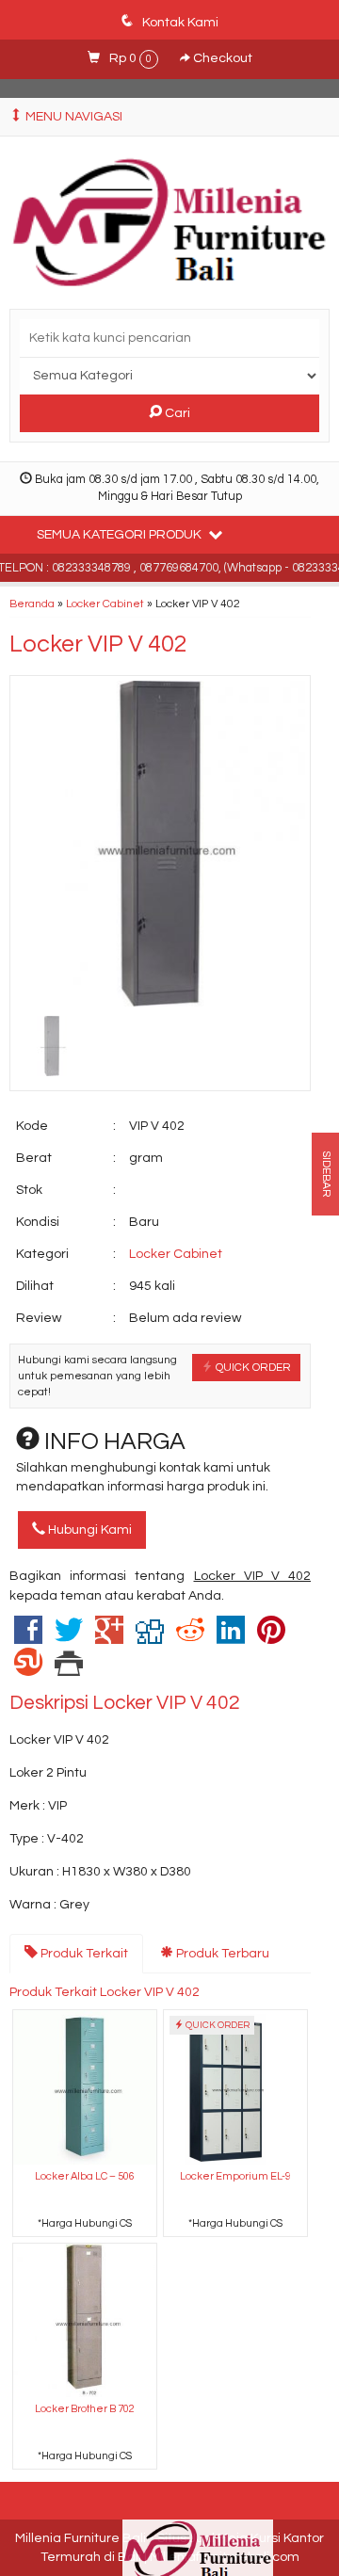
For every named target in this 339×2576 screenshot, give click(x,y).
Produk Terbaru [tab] (221, 1954)
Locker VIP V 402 (98, 644)
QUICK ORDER (252, 1367)
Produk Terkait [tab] (83, 1954)
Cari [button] (176, 413)
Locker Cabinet (105, 604)
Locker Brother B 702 (85, 2409)
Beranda (32, 604)
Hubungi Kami (89, 1530)
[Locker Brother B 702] (85, 2319)
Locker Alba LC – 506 (85, 2176)
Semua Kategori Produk (121, 535)
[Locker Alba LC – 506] (85, 2087)
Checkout (221, 58)
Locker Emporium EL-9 (235, 2176)
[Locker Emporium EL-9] (235, 2087)
